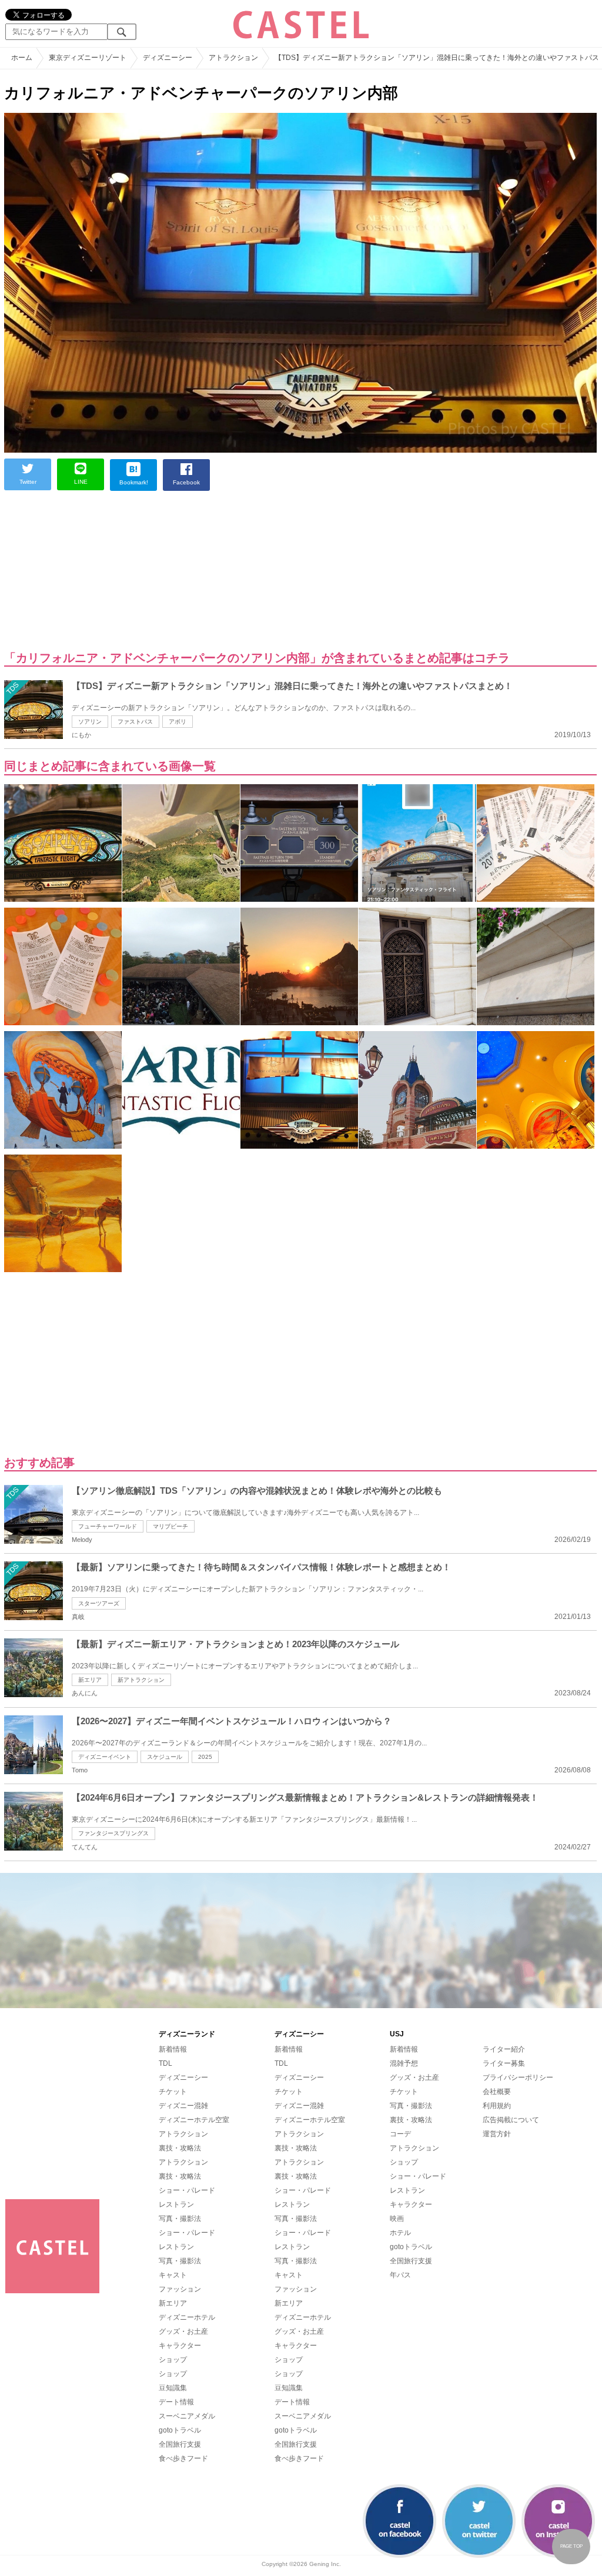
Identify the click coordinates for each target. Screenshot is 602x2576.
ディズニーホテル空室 (194, 2120)
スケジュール (165, 1757)
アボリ (178, 722)
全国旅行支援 (180, 2444)
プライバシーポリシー (518, 2077)
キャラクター (180, 2346)
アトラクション (183, 2134)
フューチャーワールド (108, 1526)
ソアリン (90, 722)
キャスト (173, 2275)
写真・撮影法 (180, 2219)
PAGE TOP (571, 2546)
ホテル (400, 2233)
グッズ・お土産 (183, 2331)
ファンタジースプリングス (113, 1833)
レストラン (176, 2204)
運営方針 (497, 2134)
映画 (397, 2219)
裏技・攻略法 (180, 2148)
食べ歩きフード (183, 2458)
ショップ (173, 2360)
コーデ (400, 2134)
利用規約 (497, 2106)
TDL (165, 2063)
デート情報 (176, 2402)
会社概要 (497, 2092)
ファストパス (135, 722)
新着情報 (173, 2049)
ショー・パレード (187, 2190)
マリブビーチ (170, 1526)
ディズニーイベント (105, 1757)
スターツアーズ (99, 1603)
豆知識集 (173, 2388)
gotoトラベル (180, 2430)
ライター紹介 (504, 2049)
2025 (205, 1757)
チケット (173, 2092)
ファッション (180, 2289)
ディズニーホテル (187, 2317)
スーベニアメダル (187, 2416)
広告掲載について (511, 2120)
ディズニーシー (183, 2077)
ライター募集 (504, 2063)
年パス (400, 2275)
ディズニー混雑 (183, 2106)
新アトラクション (141, 1680)
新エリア (90, 1680)
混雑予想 (404, 2063)
